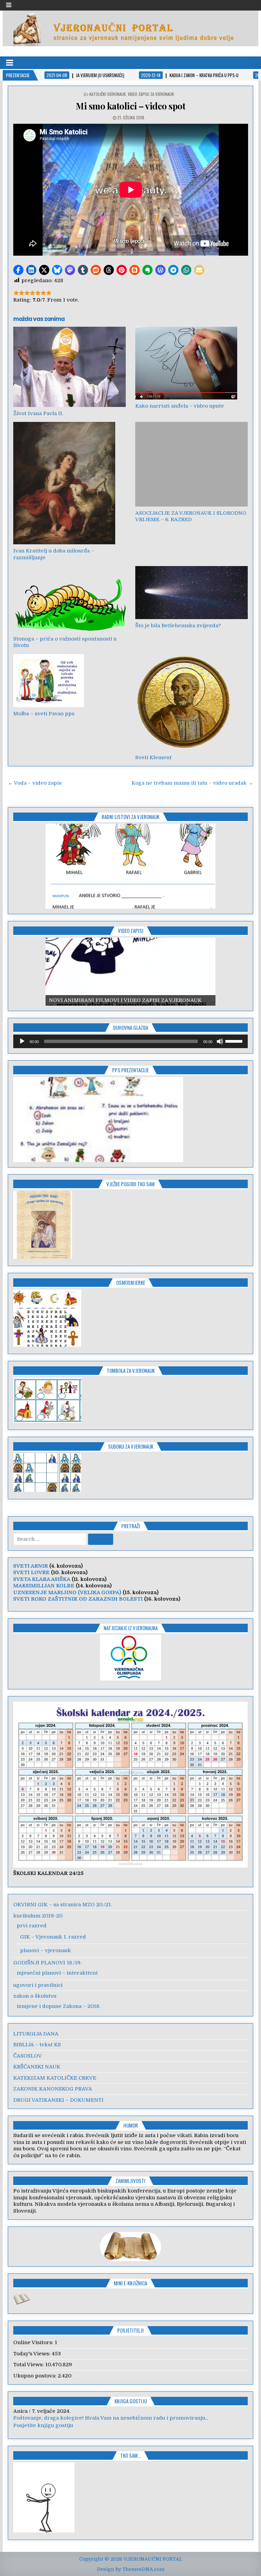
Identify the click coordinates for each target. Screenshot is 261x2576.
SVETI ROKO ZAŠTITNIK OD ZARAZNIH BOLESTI (78, 1599)
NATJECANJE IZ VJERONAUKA (131, 1628)
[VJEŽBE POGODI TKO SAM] (43, 1257)
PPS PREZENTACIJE (130, 1070)
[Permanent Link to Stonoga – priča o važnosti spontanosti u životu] (70, 599)
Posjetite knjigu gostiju (43, 2425)
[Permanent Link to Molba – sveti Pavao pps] (70, 681)
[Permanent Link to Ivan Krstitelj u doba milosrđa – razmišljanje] (70, 483)
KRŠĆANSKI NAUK (37, 2067)
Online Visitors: (34, 2342)
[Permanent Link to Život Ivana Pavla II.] (70, 367)
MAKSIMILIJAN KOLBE (44, 1586)
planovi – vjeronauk (46, 1950)
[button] (18, 270)
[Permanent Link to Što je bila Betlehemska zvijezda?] (192, 592)
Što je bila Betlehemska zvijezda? (178, 626)
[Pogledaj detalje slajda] (130, 972)
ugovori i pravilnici (38, 1985)
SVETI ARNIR (31, 1566)
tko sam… (130, 2455)
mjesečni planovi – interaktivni (57, 1973)
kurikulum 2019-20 (38, 1916)
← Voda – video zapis (35, 783)
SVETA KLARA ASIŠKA (42, 1579)
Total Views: (29, 2365)
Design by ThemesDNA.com (131, 2569)
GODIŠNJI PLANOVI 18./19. (47, 1963)
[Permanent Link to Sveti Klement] (192, 703)
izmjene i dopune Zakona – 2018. (58, 2006)
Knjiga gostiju (131, 2401)
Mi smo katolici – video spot (130, 106)
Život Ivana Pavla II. (38, 413)
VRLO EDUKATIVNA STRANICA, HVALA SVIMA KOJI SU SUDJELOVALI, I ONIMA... (117, 2418)
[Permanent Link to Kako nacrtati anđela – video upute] (192, 363)
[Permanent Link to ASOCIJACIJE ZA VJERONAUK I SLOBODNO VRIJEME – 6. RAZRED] (192, 464)
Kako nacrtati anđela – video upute (180, 406)
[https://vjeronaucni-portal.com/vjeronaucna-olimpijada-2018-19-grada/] (131, 1658)
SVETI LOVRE (31, 1572)
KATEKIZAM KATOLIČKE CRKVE (55, 2078)
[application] (131, 1041)
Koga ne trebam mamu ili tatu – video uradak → (192, 783)
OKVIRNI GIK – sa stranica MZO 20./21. (63, 1905)
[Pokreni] (22, 1041)
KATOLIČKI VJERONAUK (108, 94)
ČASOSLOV (28, 2056)
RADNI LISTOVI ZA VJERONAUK (130, 817)
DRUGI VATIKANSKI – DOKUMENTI (58, 2100)
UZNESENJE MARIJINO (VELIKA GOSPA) (67, 1592)
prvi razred (32, 1926)
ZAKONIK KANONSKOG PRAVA (53, 2089)
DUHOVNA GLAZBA (131, 1027)
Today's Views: (32, 2354)
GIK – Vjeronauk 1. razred (53, 1937)
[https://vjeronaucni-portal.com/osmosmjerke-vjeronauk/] (47, 1345)
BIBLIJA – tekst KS (37, 2045)
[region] (130, 866)
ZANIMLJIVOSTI (130, 2181)
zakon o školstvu (35, 1996)
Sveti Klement (153, 757)
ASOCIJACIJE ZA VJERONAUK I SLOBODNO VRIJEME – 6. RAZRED (191, 516)
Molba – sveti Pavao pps (44, 714)
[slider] (235, 1041)
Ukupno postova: (36, 2376)
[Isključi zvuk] (220, 1041)
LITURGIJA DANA (36, 2034)
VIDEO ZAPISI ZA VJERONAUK (151, 94)
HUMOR (131, 2125)
